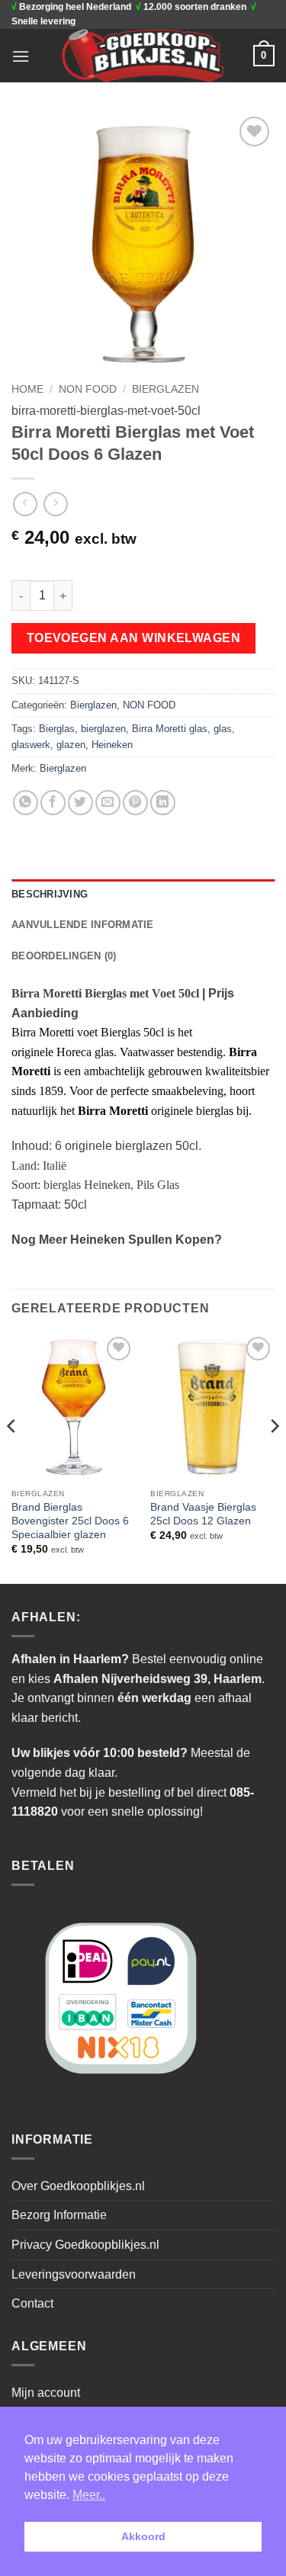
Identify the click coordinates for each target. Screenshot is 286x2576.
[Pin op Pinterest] (135, 803)
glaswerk (31, 745)
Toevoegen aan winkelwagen (134, 638)
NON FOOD (88, 389)
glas (223, 729)
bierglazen (103, 729)
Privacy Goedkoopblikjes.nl (85, 2245)
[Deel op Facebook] (53, 803)
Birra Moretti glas (170, 729)
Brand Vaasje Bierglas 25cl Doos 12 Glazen (203, 1514)
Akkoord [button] (143, 2536)
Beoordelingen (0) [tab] (64, 956)
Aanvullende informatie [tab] (83, 925)
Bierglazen (165, 389)
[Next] (274, 1457)
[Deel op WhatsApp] (26, 803)
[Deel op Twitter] (80, 803)
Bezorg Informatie (59, 2215)
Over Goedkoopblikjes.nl (78, 2186)
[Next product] (25, 504)
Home (27, 389)
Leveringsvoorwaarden (74, 2274)
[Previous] (12, 1457)
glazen (71, 745)
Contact (32, 2303)
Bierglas (57, 729)
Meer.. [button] (89, 2495)
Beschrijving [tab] (50, 894)
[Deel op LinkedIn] (163, 803)
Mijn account (46, 2393)
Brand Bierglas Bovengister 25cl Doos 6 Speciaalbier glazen (70, 1521)
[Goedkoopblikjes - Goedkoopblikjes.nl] (143, 56)
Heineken (112, 745)
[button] (21, 56)
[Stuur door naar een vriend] (108, 803)
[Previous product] (55, 504)
